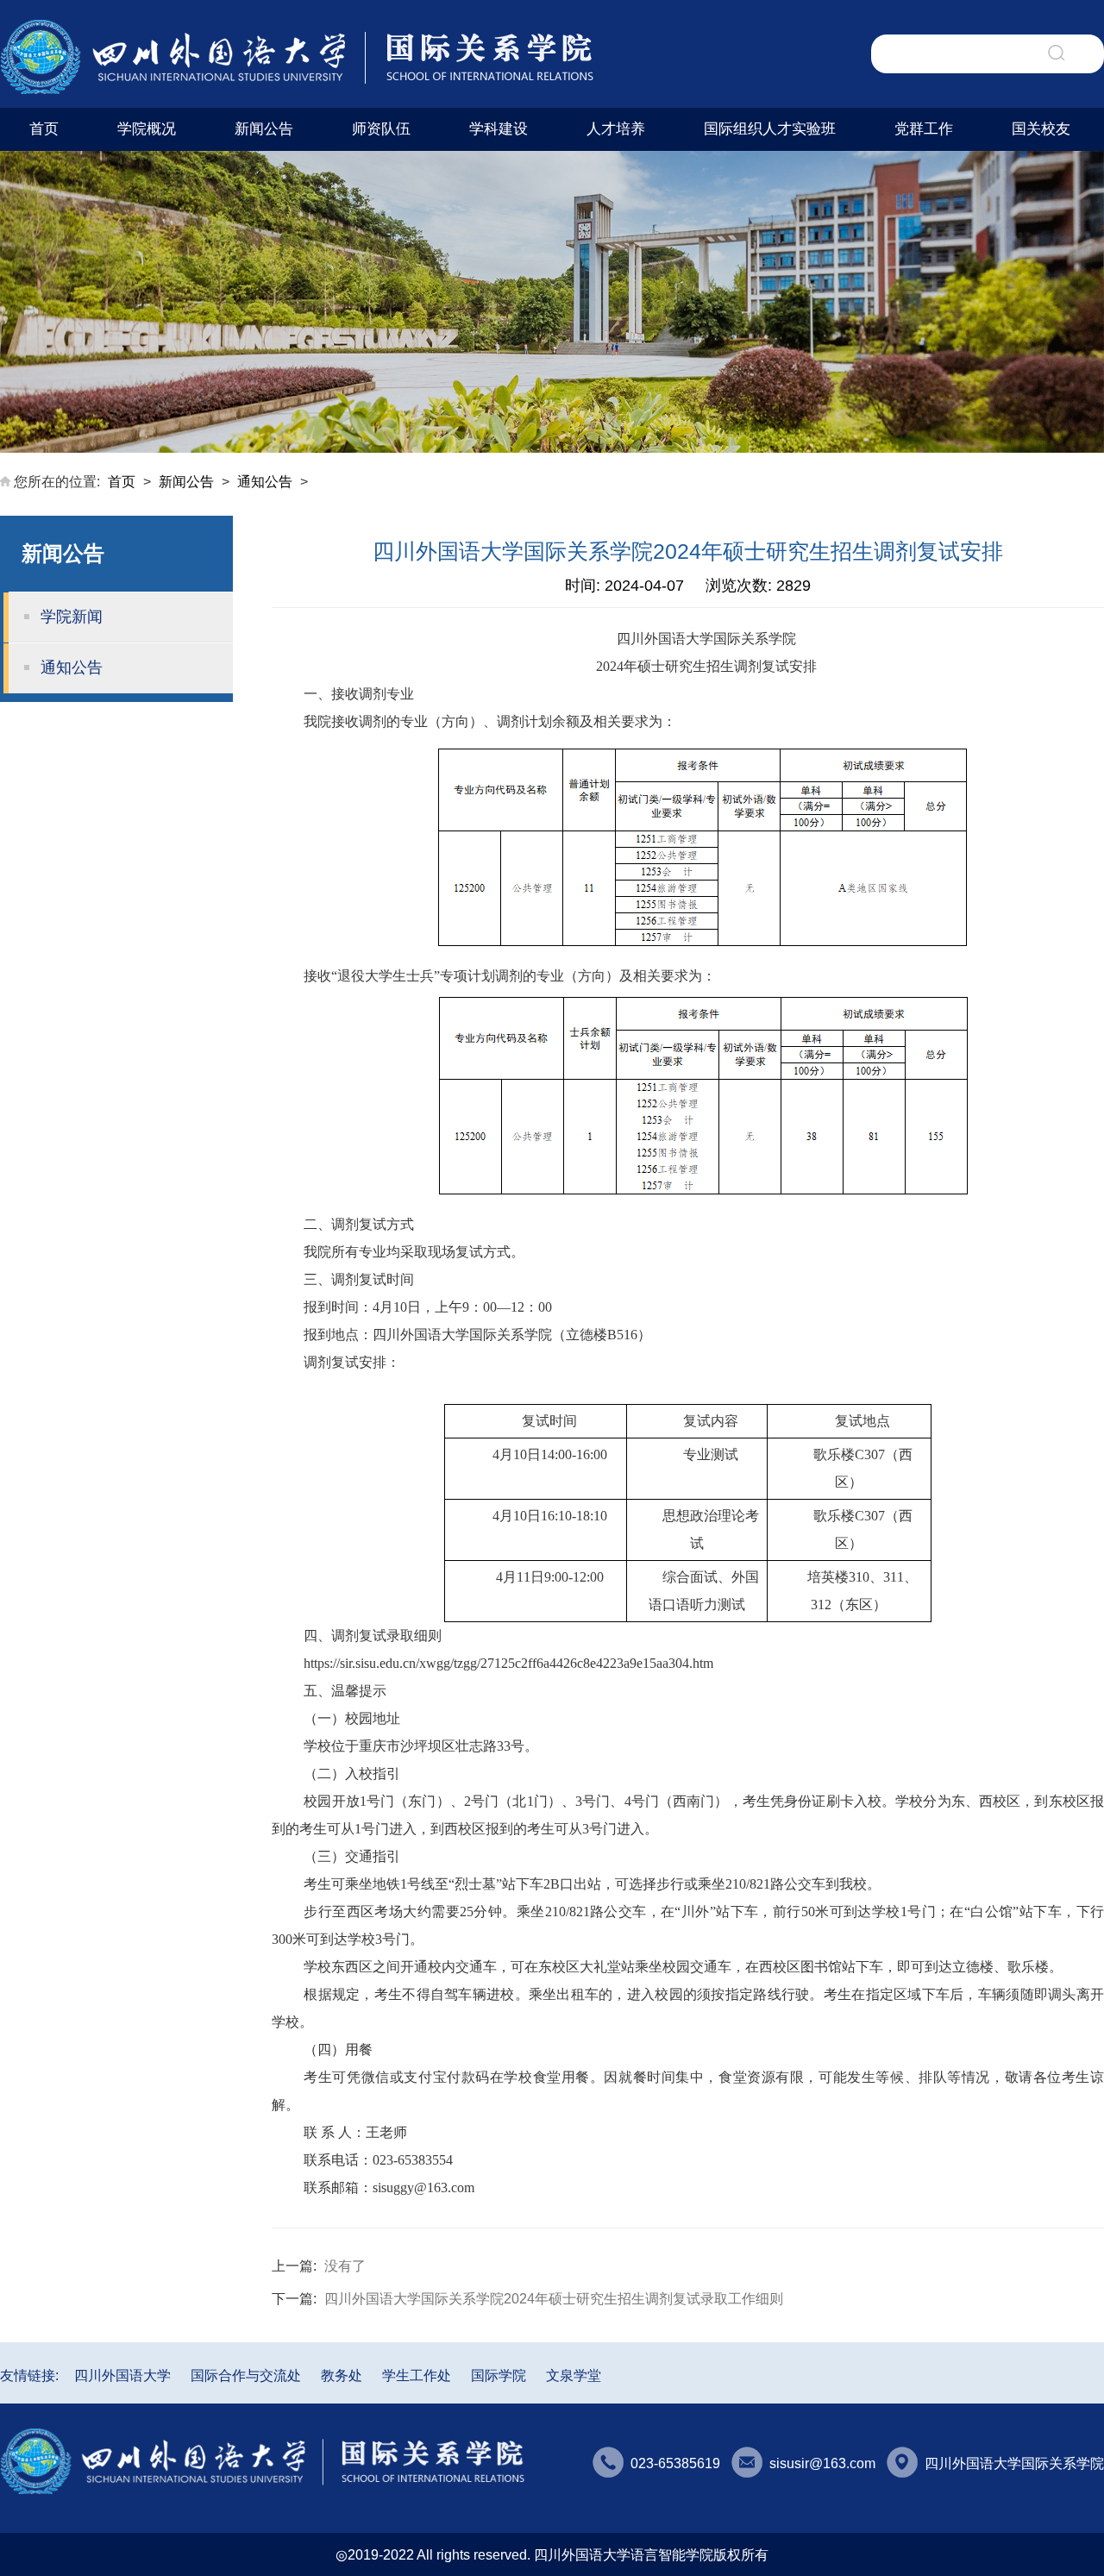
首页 (44, 129)
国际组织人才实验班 (770, 129)
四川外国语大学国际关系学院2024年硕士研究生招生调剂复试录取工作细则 (554, 2299)
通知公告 (265, 482)
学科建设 (499, 129)
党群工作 (924, 129)
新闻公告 (264, 129)
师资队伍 (381, 129)
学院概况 (147, 129)
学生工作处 (417, 2375)
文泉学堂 (574, 2375)
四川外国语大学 (122, 2375)
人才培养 (616, 129)
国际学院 (499, 2375)
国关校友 (1041, 129)
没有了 (345, 2266)
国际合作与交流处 (246, 2375)
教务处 (342, 2375)
